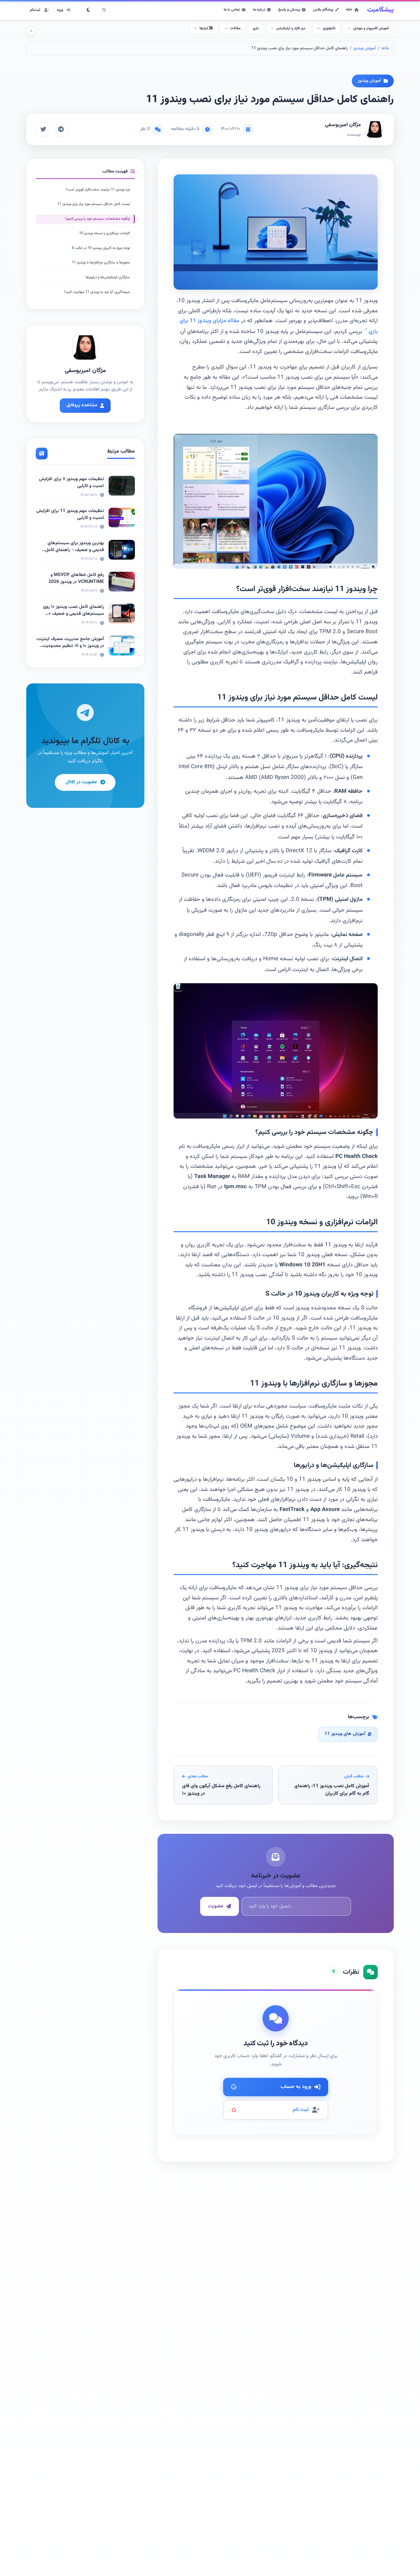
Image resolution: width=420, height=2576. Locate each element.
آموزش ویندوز (365, 48)
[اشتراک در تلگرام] (61, 129)
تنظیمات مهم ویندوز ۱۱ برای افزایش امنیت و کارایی (72, 483)
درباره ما (259, 10)
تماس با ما (232, 10)
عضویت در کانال (81, 782)
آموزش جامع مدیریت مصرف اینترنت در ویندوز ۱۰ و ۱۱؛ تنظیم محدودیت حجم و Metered (70, 646)
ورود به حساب (296, 2087)
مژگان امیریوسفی (343, 125)
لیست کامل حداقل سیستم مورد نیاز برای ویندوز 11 (94, 204)
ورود (60, 10)
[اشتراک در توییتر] (43, 129)
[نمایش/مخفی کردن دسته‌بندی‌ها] (31, 31)
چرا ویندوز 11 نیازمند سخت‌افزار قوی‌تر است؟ (98, 190)
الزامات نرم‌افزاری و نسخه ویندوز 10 (105, 233)
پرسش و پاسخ (289, 10)
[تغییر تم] (89, 10)
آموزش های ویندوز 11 (345, 1734)
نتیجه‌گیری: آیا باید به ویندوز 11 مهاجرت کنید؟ (97, 292)
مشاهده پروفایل (82, 406)
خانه (349, 10)
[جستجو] (104, 10)
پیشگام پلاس (323, 10)
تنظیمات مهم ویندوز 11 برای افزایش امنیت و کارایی (70, 514)
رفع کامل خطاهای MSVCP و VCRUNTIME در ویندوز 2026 (76, 578)
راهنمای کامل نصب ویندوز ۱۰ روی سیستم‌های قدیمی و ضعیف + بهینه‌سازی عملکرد (73, 614)
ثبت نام (301, 2110)
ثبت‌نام (35, 10)
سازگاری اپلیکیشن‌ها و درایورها (108, 277)
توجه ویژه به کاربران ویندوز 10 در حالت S (101, 248)
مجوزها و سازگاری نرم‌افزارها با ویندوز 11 (101, 263)
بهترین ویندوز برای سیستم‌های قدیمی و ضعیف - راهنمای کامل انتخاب (75, 550)
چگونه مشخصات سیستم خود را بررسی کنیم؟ (97, 219)
